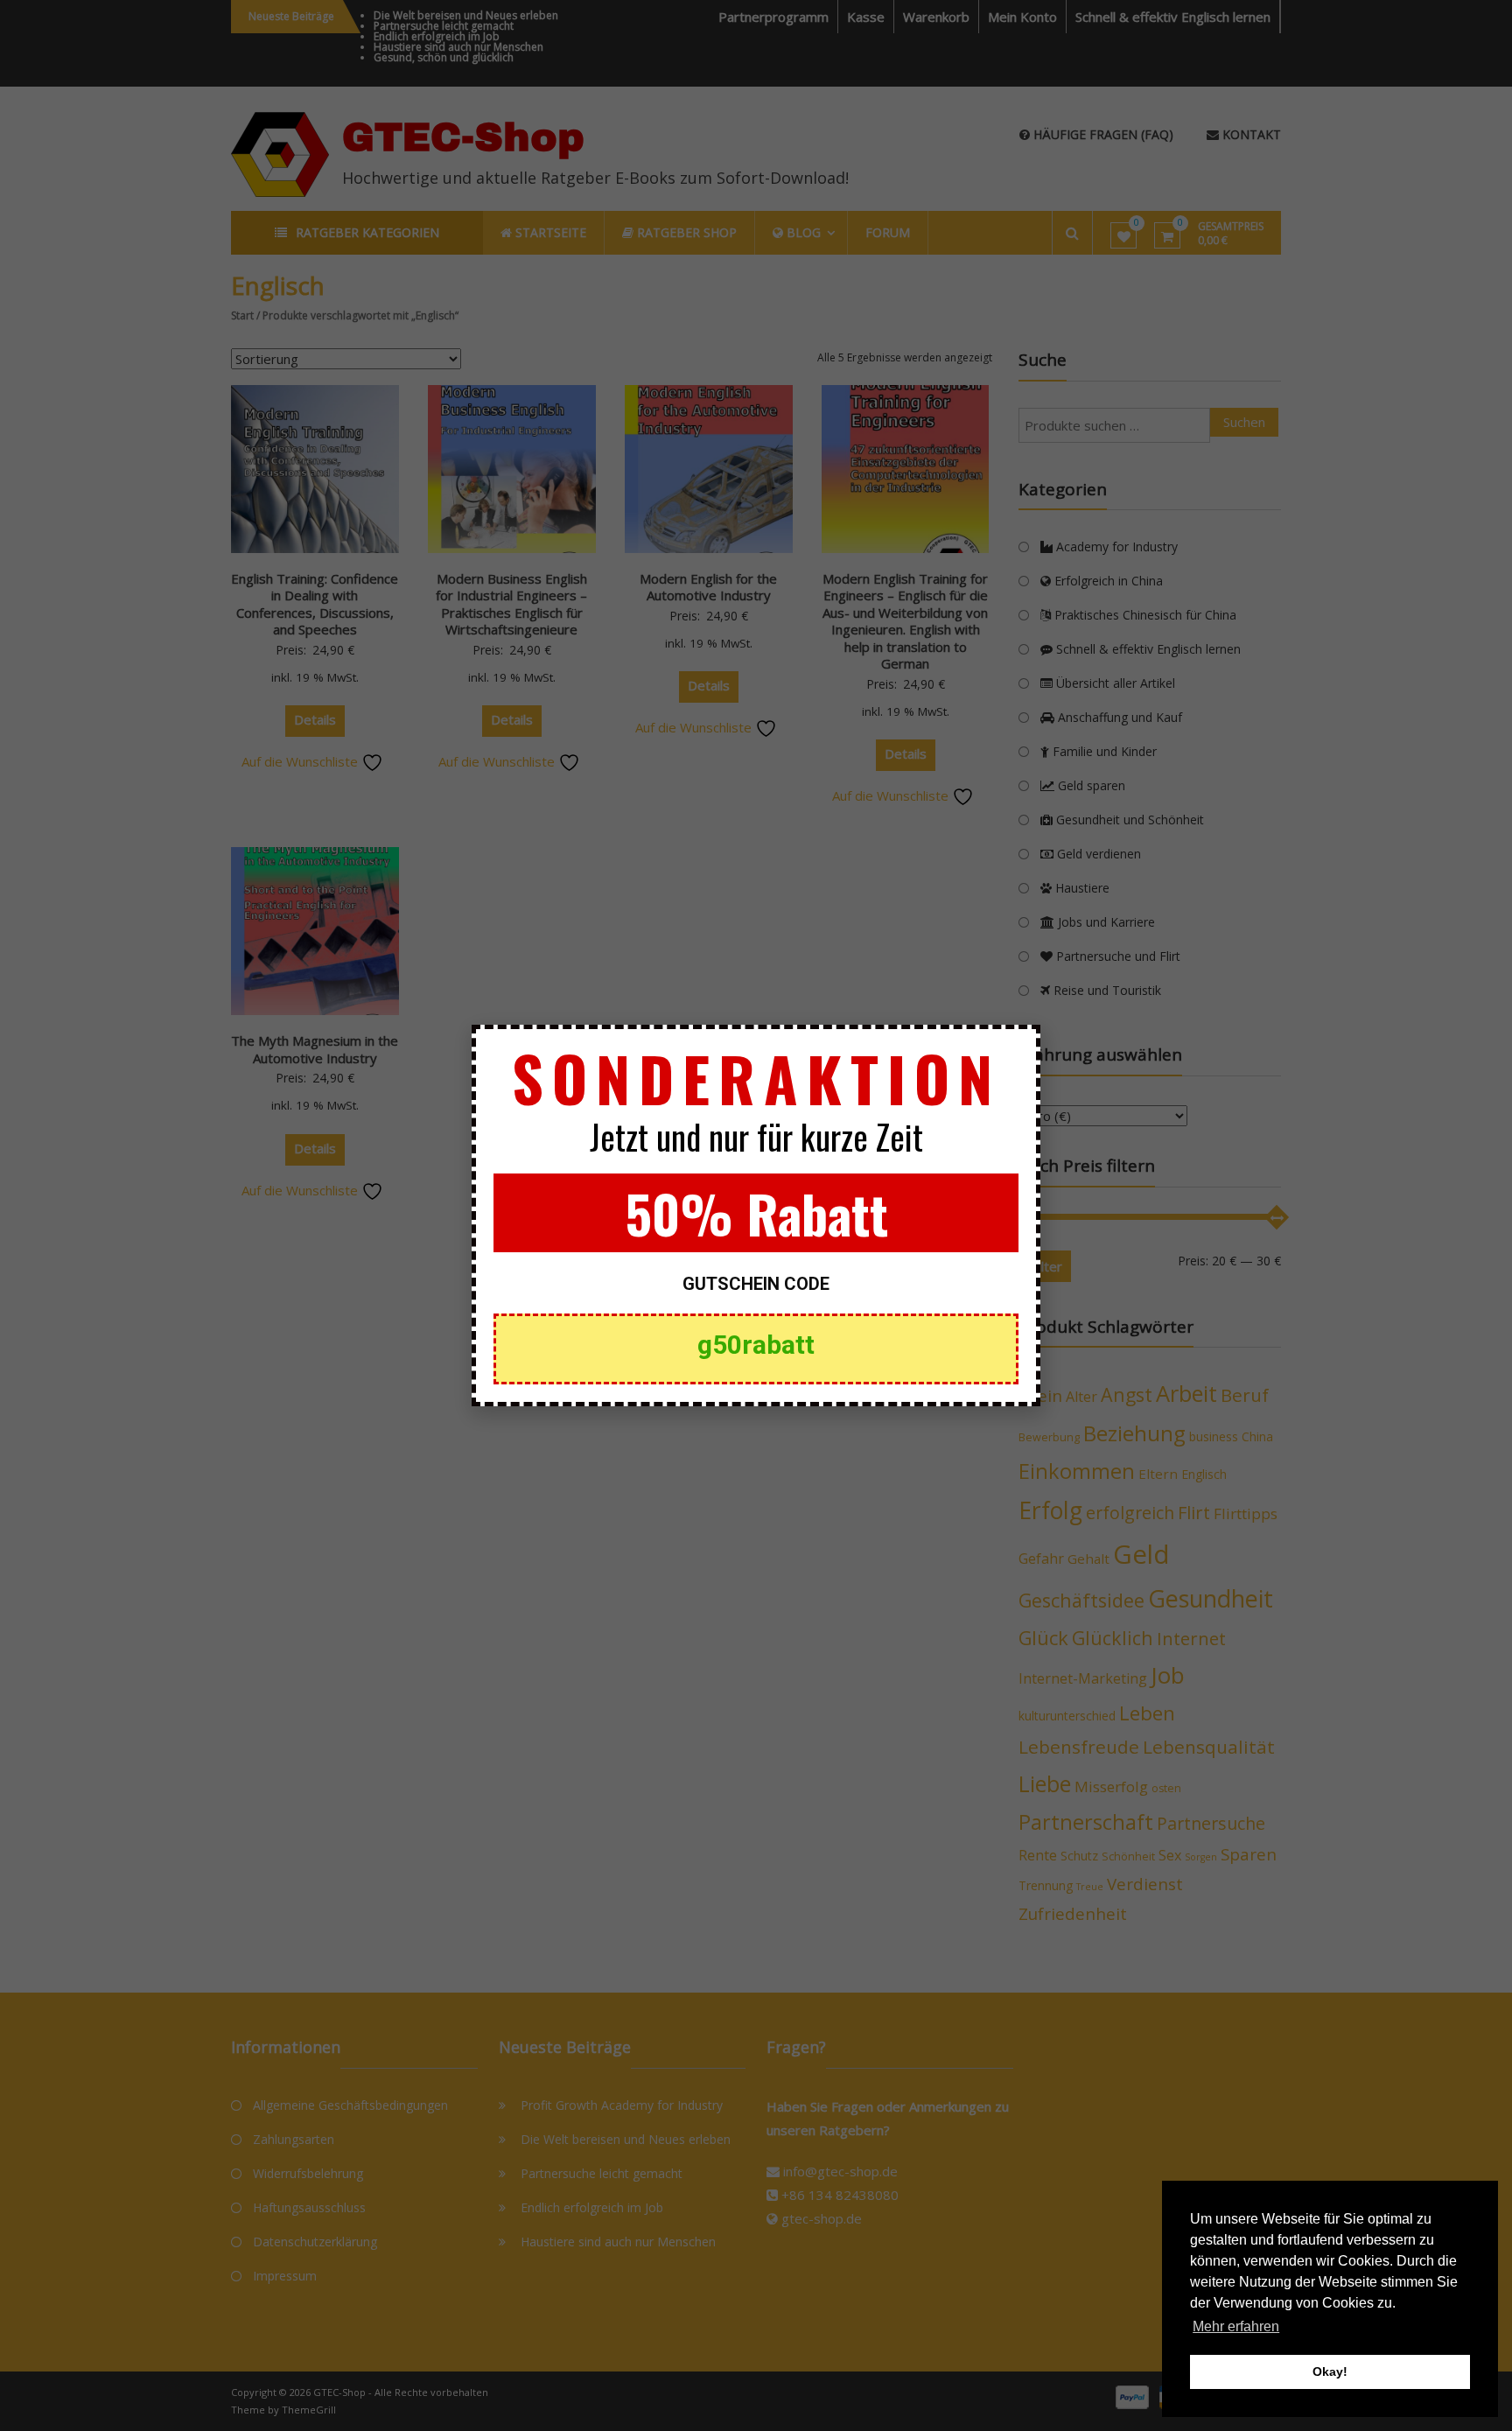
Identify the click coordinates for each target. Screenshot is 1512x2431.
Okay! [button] (1330, 2371)
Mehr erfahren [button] (1236, 2326)
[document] (756, 1215)
